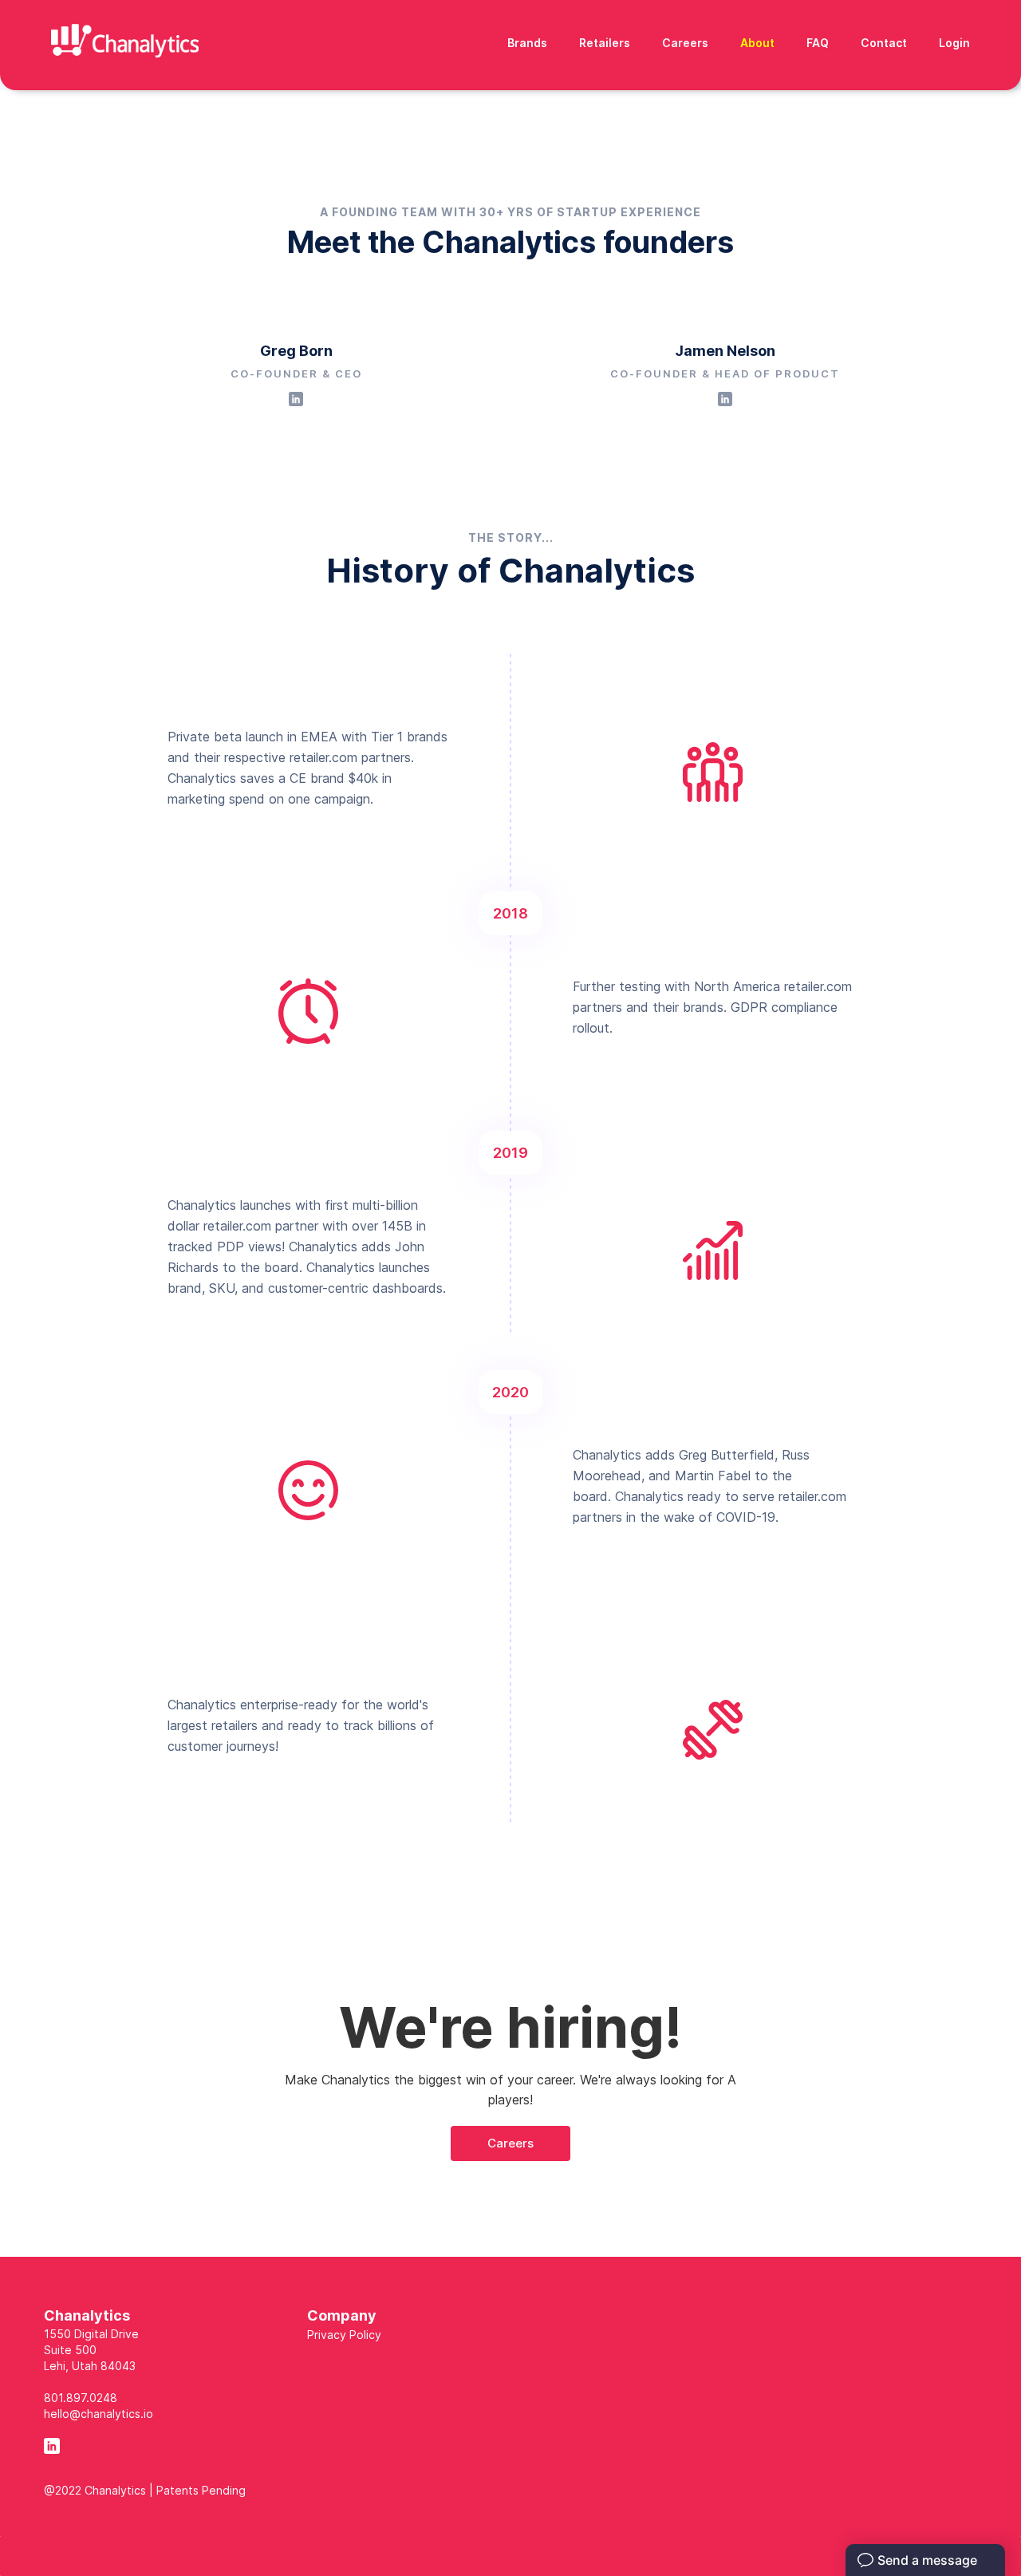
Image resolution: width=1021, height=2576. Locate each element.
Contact (884, 43)
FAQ (818, 43)
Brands (527, 43)
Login (954, 43)
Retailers (605, 43)
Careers (685, 43)
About (757, 43)
